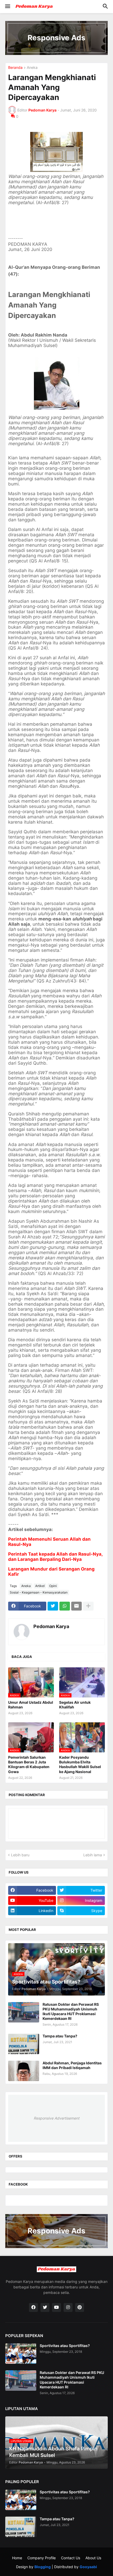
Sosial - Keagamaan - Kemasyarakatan (39, 1592)
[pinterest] (80, 2307)
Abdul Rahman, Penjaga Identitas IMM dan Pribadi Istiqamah (72, 2065)
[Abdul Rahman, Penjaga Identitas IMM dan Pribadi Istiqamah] (24, 2071)
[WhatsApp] (65, 1606)
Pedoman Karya (51, 1626)
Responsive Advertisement (56, 2118)
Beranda (15, 68)
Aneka (32, 68)
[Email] (76, 1606)
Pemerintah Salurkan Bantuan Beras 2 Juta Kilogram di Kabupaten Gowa (29, 1764)
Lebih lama (93, 1855)
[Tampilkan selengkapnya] (88, 1606)
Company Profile (42, 2558)
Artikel (40, 1586)
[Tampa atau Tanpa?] (24, 2044)
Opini (53, 1586)
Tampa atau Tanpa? (60, 2036)
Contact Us (71, 2558)
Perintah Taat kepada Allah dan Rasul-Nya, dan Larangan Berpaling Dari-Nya (55, 1557)
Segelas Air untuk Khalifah (75, 1705)
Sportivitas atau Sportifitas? (65, 2346)
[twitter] (45, 2307)
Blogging (43, 2567)
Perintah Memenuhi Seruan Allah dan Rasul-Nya (49, 1542)
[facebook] (33, 2307)
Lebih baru (20, 1855)
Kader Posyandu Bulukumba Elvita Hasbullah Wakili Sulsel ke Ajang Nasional (80, 1764)
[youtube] (56, 2307)
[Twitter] (53, 1606)
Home (17, 2558)
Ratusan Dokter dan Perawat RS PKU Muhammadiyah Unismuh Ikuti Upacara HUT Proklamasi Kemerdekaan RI (71, 2011)
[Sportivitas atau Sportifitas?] (21, 2354)
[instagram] (68, 2307)
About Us (93, 2558)
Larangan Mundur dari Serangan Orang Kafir (51, 1571)
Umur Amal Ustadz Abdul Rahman (31, 1705)
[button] (7, 7)
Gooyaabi (88, 2567)
